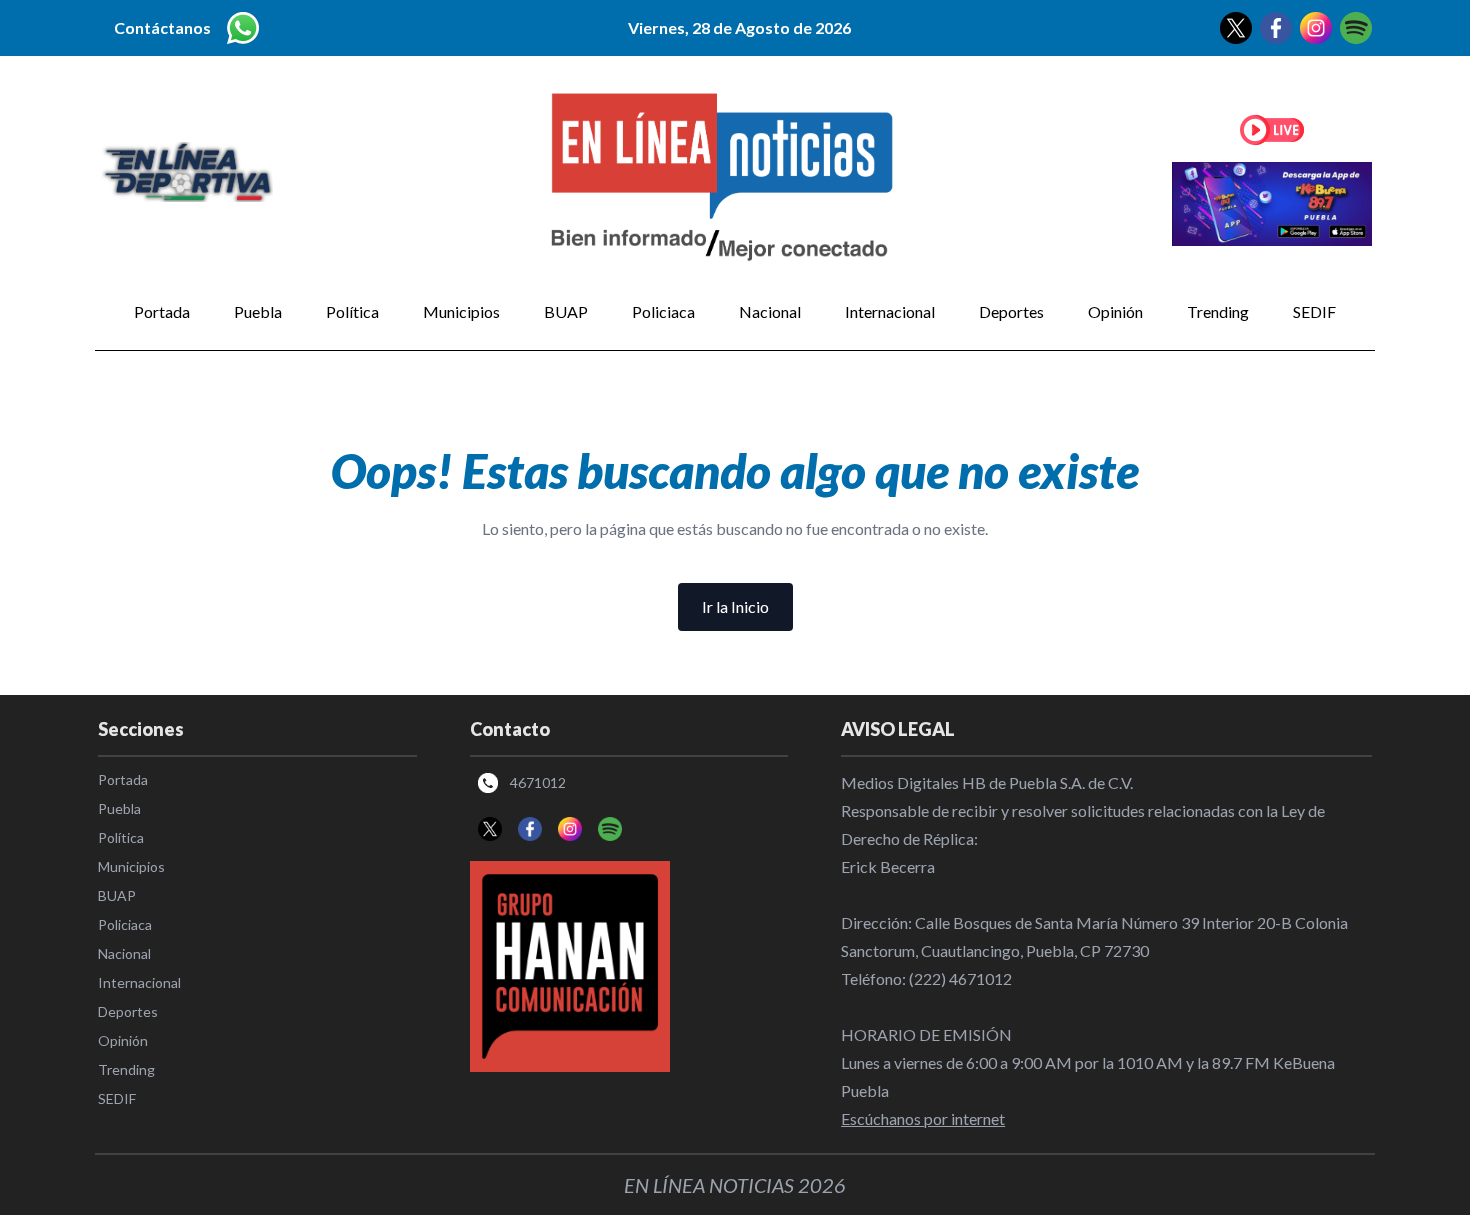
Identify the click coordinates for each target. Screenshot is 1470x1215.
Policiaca (663, 311)
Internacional (890, 311)
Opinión (1115, 311)
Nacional (770, 311)
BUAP (566, 311)
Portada (162, 311)
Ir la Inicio (735, 606)
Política (352, 311)
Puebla (258, 311)
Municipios (461, 311)
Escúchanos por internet (923, 1118)
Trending (1218, 311)
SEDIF (1314, 311)
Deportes (1011, 311)
